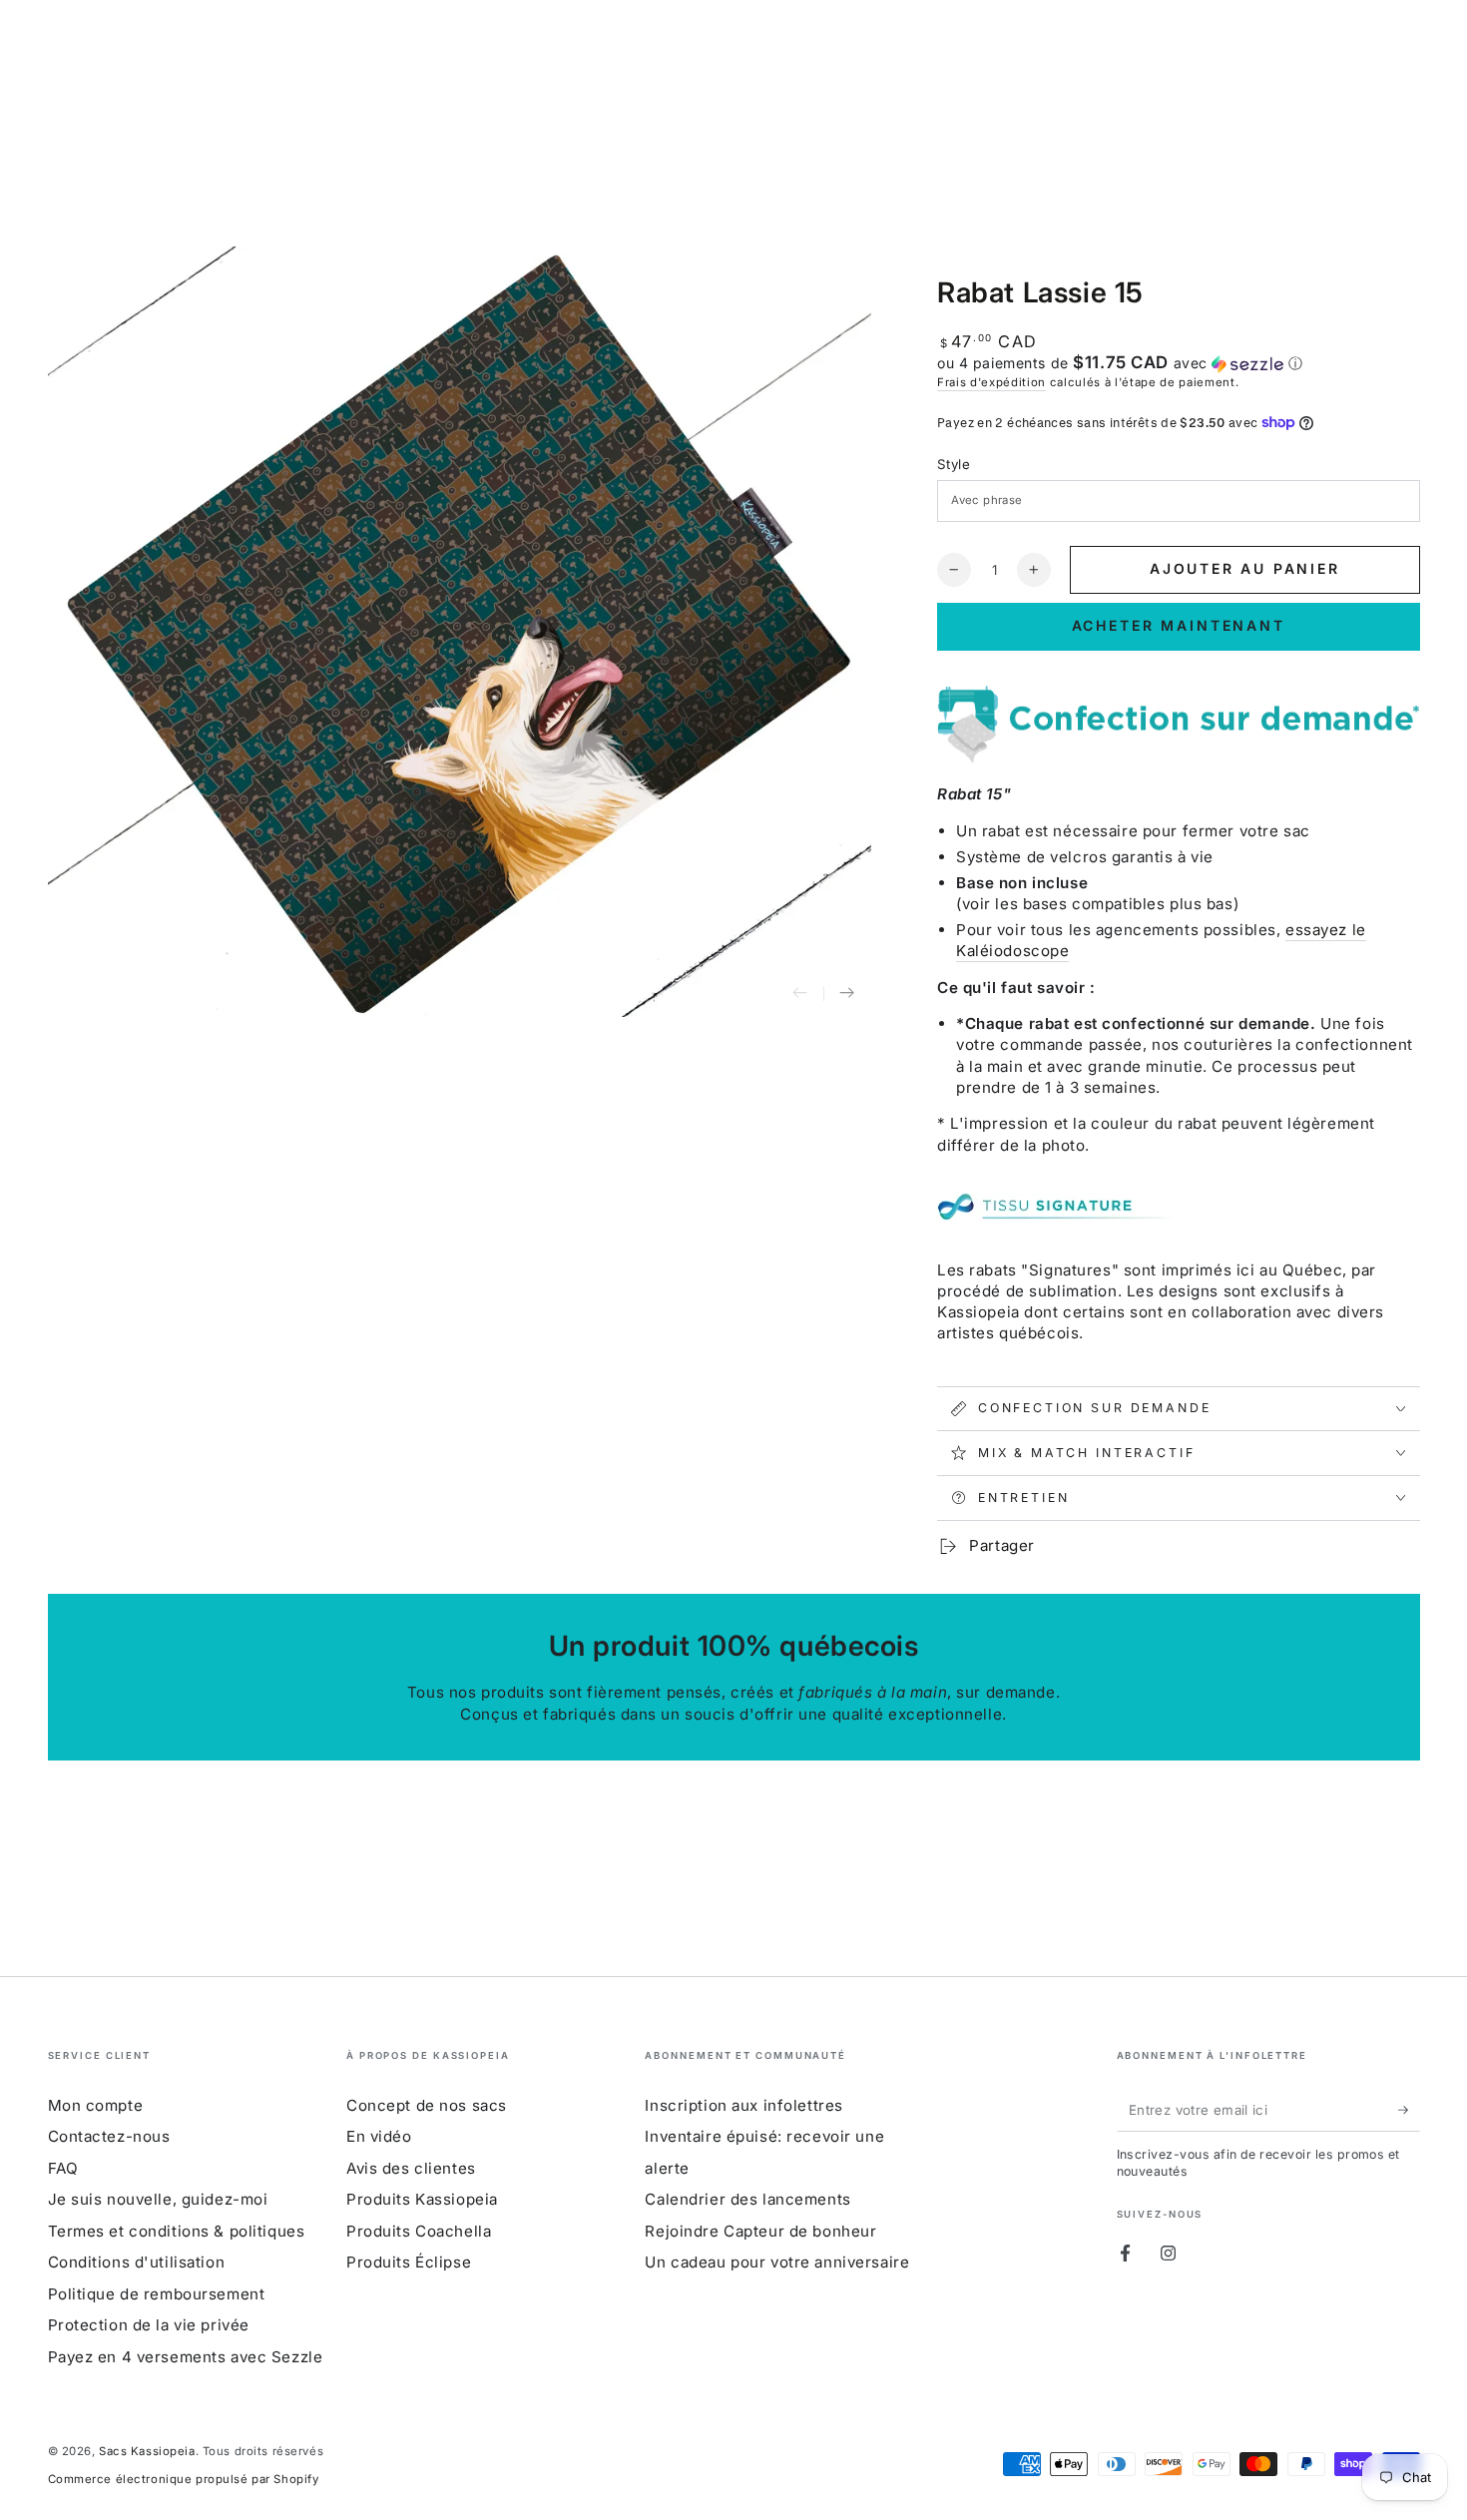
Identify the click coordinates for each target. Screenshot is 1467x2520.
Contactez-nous (109, 2136)
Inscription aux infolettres (743, 2105)
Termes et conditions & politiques (177, 2231)
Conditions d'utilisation (137, 2262)
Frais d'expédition (991, 382)
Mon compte (96, 2105)
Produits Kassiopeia (422, 2199)
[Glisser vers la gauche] (800, 994)
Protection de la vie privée (149, 2325)
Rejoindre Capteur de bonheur (760, 2231)
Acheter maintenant (1179, 625)
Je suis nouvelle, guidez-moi (158, 2199)
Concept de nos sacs (427, 2105)
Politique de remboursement (157, 2294)
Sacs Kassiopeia (147, 2451)
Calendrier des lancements (747, 2199)
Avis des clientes (411, 2168)
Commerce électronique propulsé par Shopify (184, 2479)
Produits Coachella (419, 2231)
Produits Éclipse (409, 2262)
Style (954, 464)
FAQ (63, 2168)
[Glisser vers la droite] (847, 994)
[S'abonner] (1409, 2110)
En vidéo (379, 2136)
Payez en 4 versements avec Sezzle (186, 2357)
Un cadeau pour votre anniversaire (777, 2262)
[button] (1179, 363)
